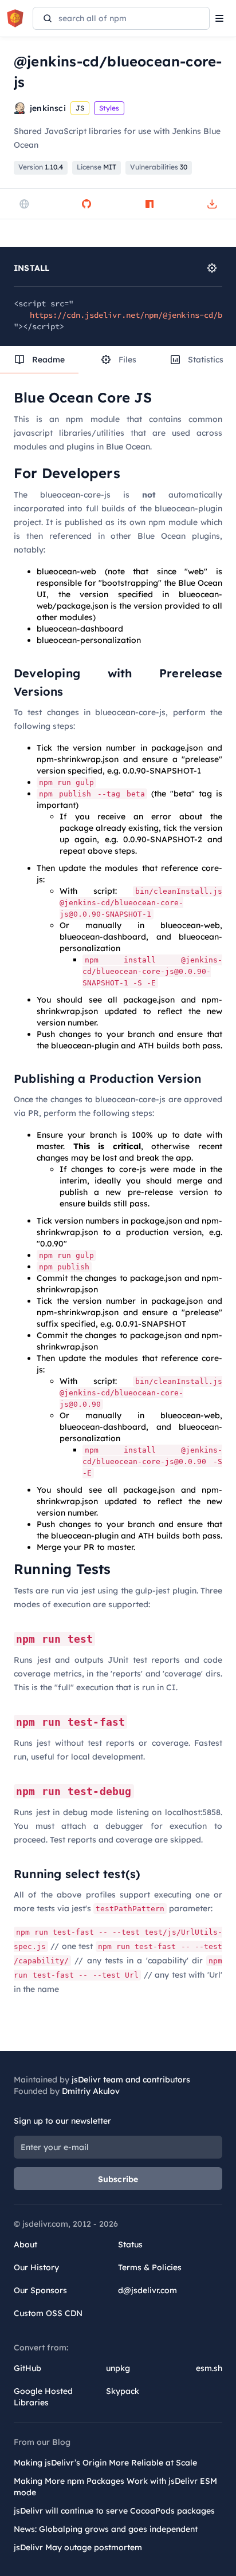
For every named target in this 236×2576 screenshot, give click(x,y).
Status (130, 2244)
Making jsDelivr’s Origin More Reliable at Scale (105, 2463)
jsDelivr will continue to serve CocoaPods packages (114, 2511)
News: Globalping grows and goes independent (106, 2529)
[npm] (150, 204)
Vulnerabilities (159, 167)
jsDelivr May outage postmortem (78, 2547)
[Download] (212, 204)
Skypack (123, 2391)
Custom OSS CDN (48, 2313)
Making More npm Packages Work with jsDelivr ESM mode (115, 2487)
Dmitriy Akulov (91, 2091)
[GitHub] (86, 204)
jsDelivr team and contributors (131, 2080)
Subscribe (118, 2179)
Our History (36, 2267)
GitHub (27, 2368)
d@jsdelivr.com (147, 2290)
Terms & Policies (150, 2267)
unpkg (118, 2368)
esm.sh (209, 2368)
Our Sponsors (40, 2290)
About (25, 2244)
